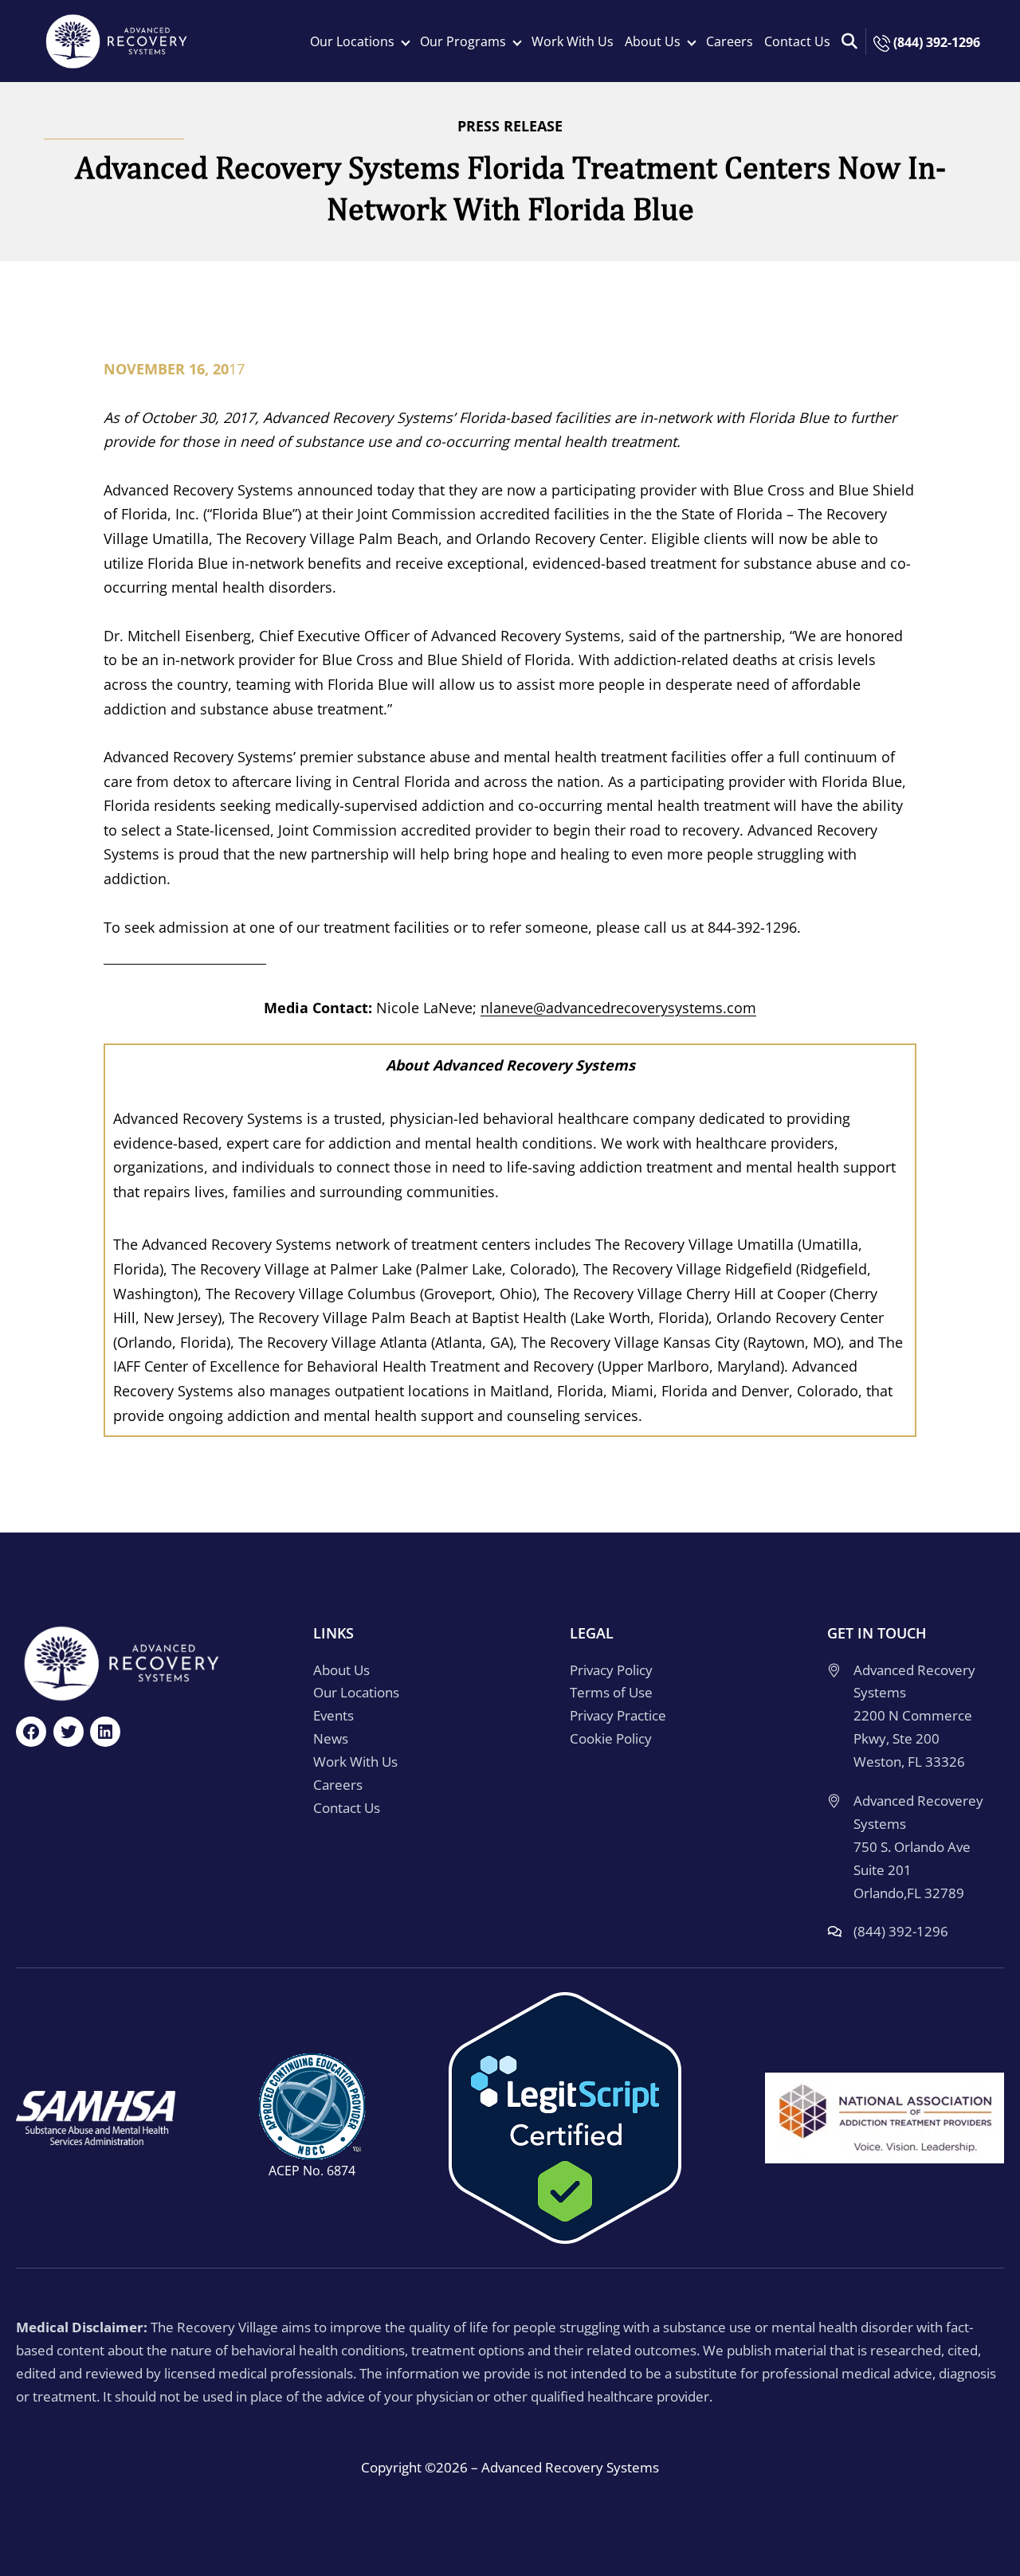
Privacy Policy (611, 1670)
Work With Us (573, 41)
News (331, 1738)
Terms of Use (611, 1692)
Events (333, 1715)
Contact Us (797, 41)
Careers (730, 41)
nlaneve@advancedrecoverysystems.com (618, 1008)
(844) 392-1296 (935, 42)
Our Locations (356, 1692)
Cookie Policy (611, 1738)
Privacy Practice (618, 1715)
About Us (341, 1670)
